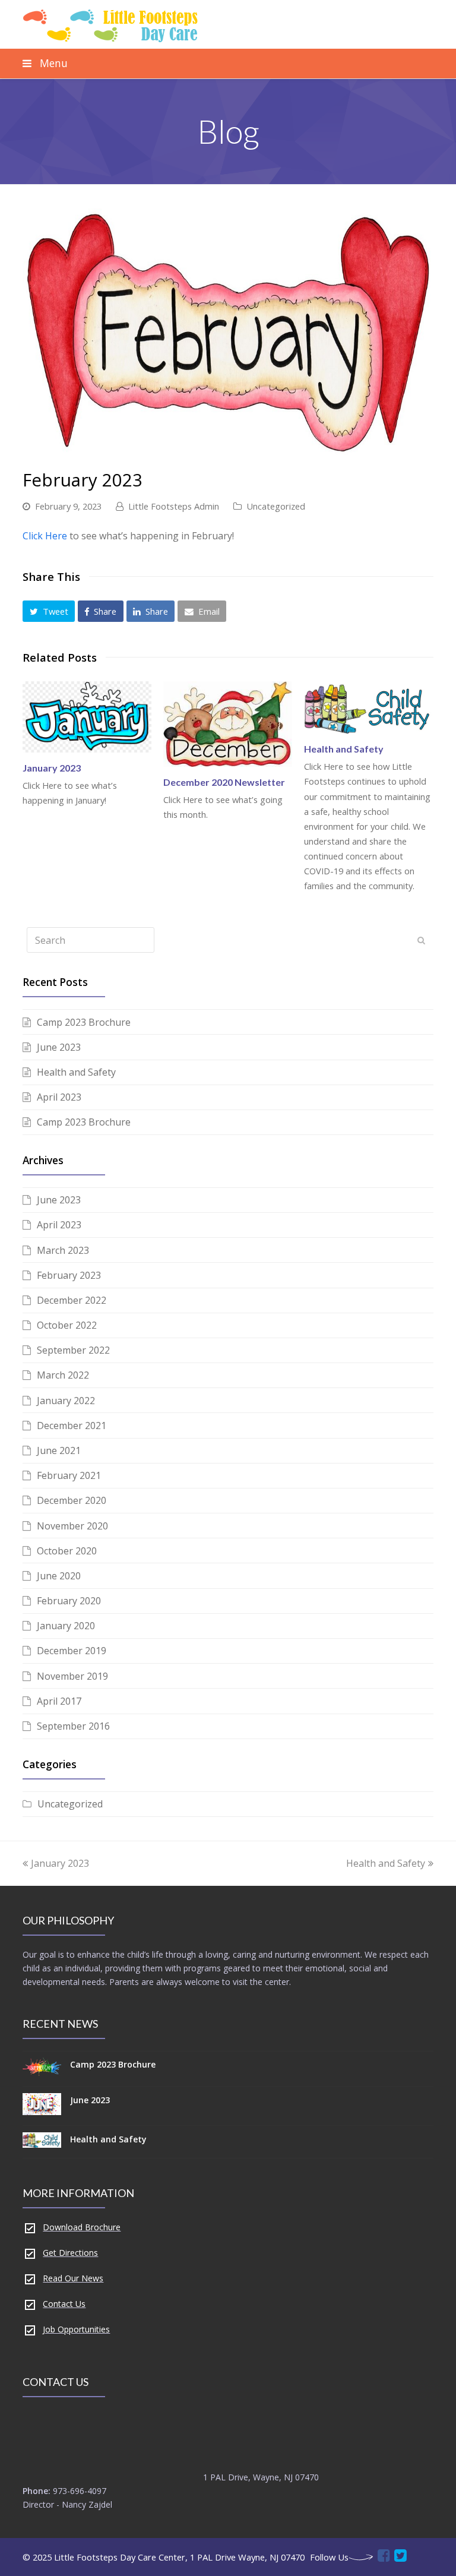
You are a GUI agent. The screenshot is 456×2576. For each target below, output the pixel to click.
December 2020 (72, 1500)
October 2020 (67, 1551)
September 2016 (73, 1726)
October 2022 (67, 1325)
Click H (37, 536)
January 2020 (66, 1626)
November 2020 (72, 1526)
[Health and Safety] (368, 708)
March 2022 (63, 1375)
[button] (49, 611)
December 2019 (72, 1651)
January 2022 (66, 1401)
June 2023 (59, 1047)
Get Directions (70, 2253)
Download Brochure (82, 2227)
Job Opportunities (76, 2329)
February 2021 (69, 1475)
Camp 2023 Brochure (84, 1022)
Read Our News (73, 2278)
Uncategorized (276, 506)
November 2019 (72, 1676)
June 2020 (59, 1576)
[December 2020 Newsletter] (228, 724)
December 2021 (72, 1426)
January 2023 (52, 768)
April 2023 (59, 1097)
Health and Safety (344, 749)
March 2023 (63, 1250)
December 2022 (72, 1300)
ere (60, 536)
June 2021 (59, 1450)
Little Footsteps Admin (174, 506)
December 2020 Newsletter (224, 782)
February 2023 (69, 1275)
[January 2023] (87, 717)
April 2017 (59, 1701)
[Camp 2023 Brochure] (42, 2068)
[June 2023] (42, 2106)
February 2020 (69, 1601)
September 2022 (73, 1350)
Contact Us (64, 2304)
